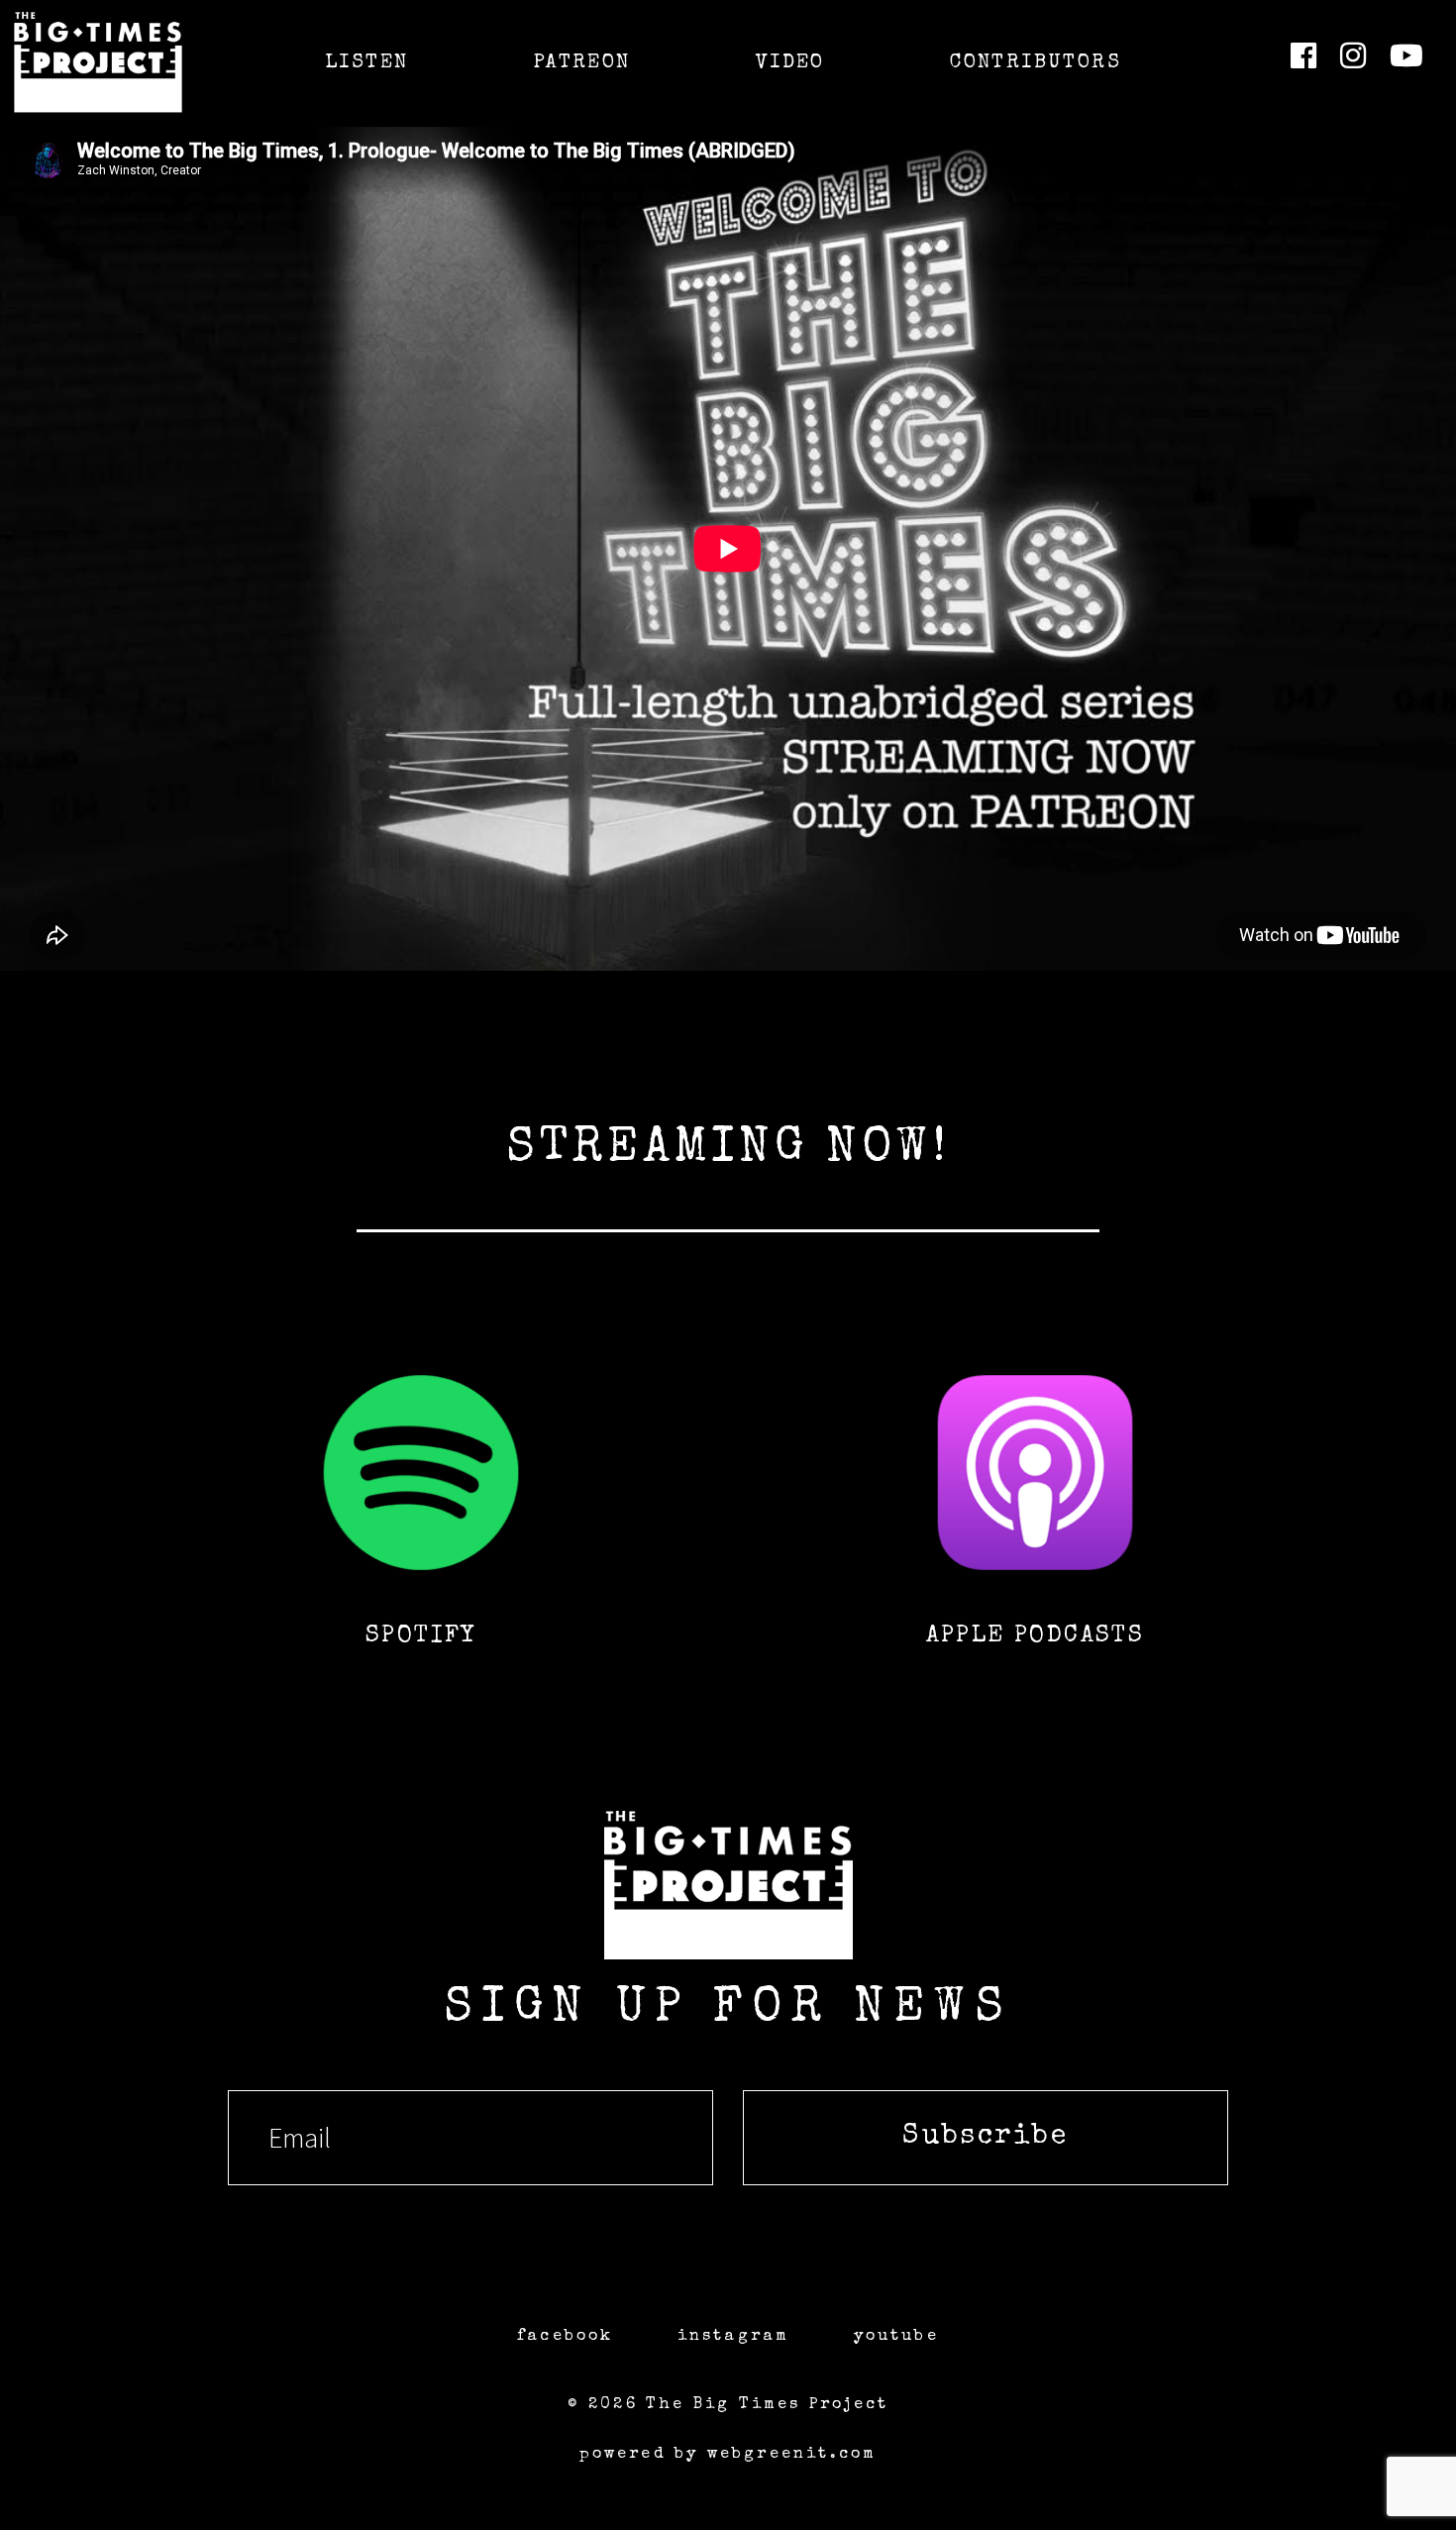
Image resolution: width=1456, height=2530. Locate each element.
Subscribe (985, 2137)
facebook (566, 2337)
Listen (366, 63)
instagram (734, 2337)
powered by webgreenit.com (728, 2455)
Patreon (582, 63)
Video (790, 63)
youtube (896, 2337)
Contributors (1036, 63)
